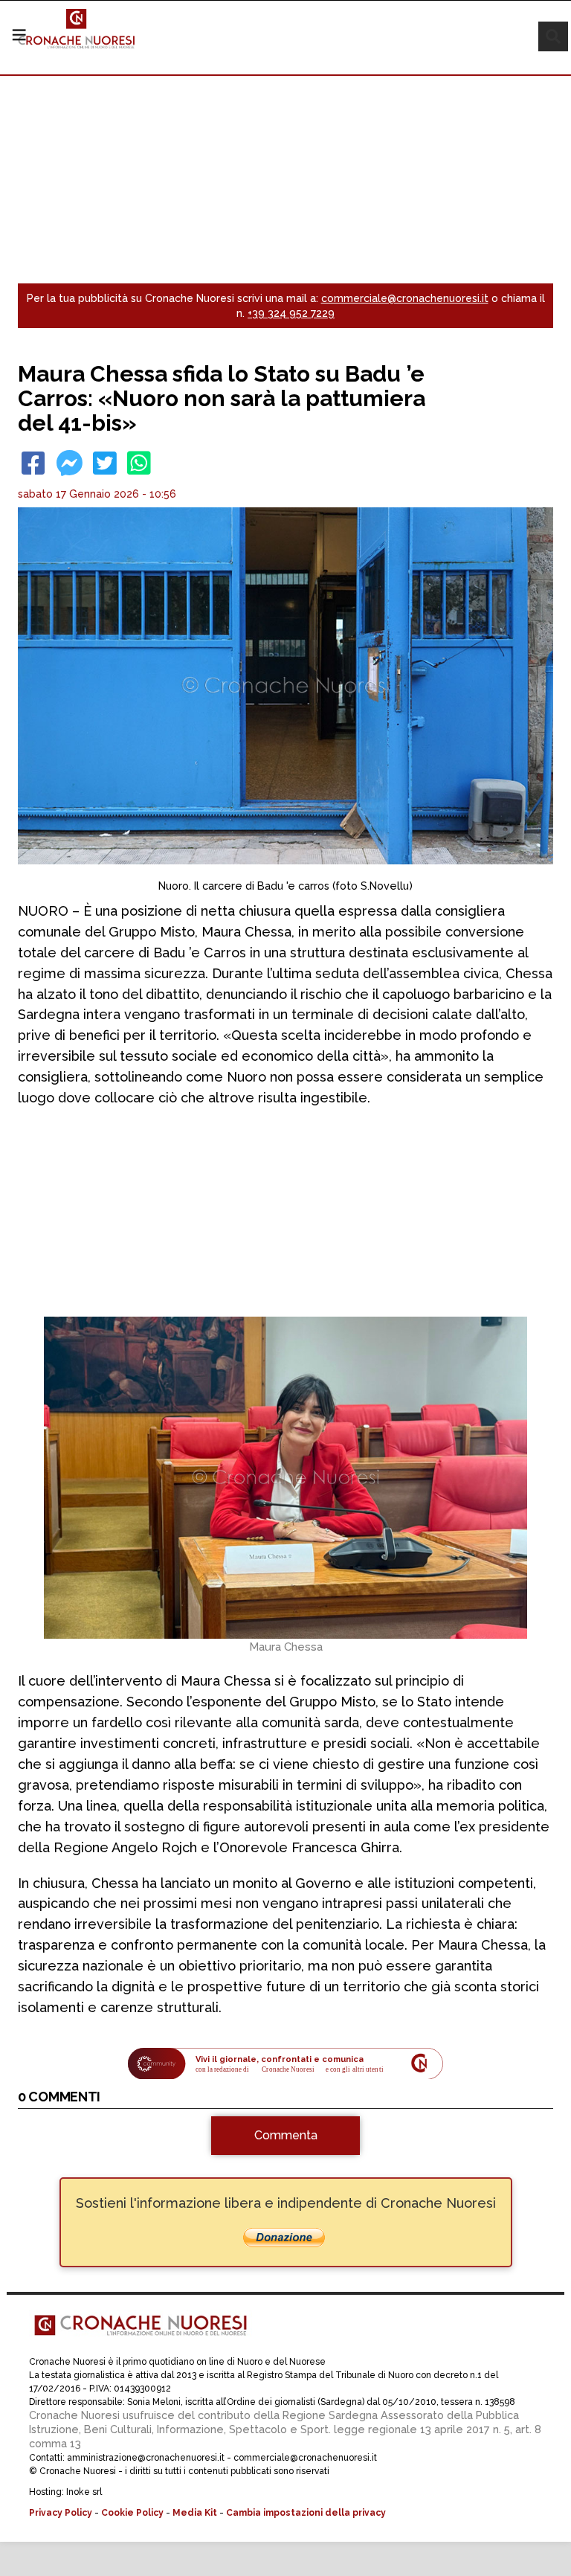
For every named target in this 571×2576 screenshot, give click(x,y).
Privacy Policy (61, 2513)
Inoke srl (84, 2492)
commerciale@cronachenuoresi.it (405, 298)
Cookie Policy (132, 2513)
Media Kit (195, 2513)
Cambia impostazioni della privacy (306, 2513)
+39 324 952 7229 (291, 313)
